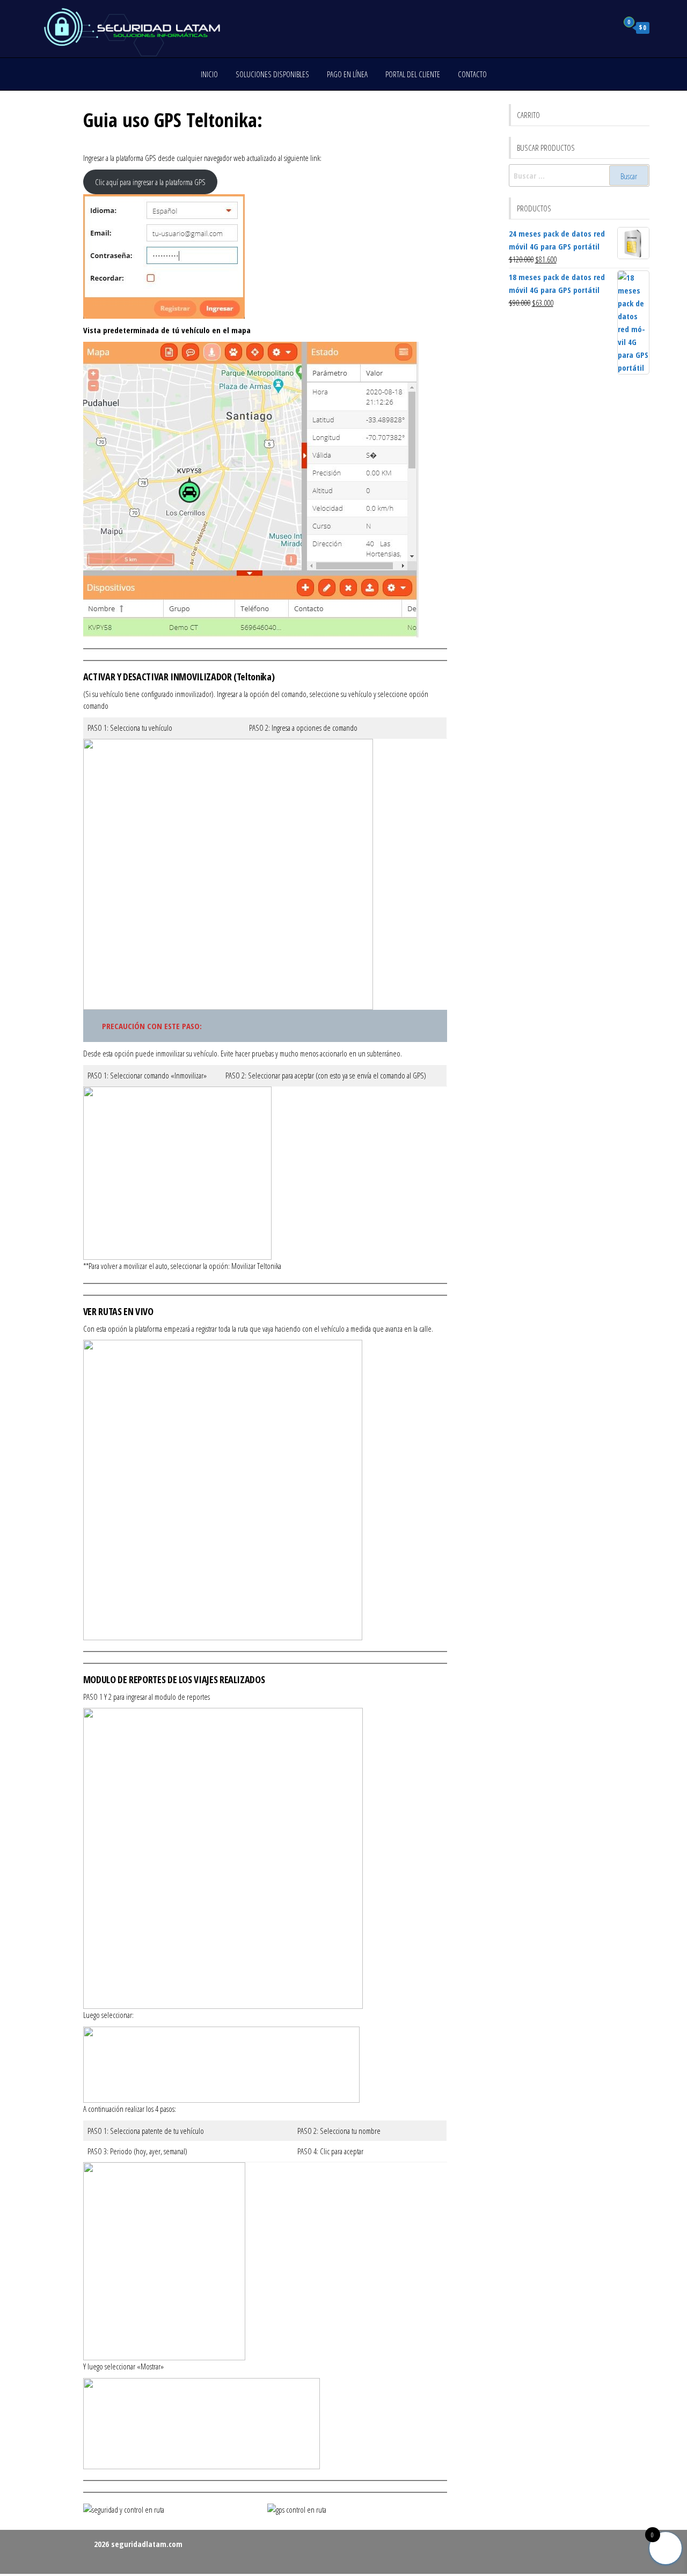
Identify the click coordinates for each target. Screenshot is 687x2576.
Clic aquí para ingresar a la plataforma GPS (150, 182)
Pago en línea (347, 74)
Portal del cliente (413, 74)
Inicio (209, 74)
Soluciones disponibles (272, 74)
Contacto (472, 74)
